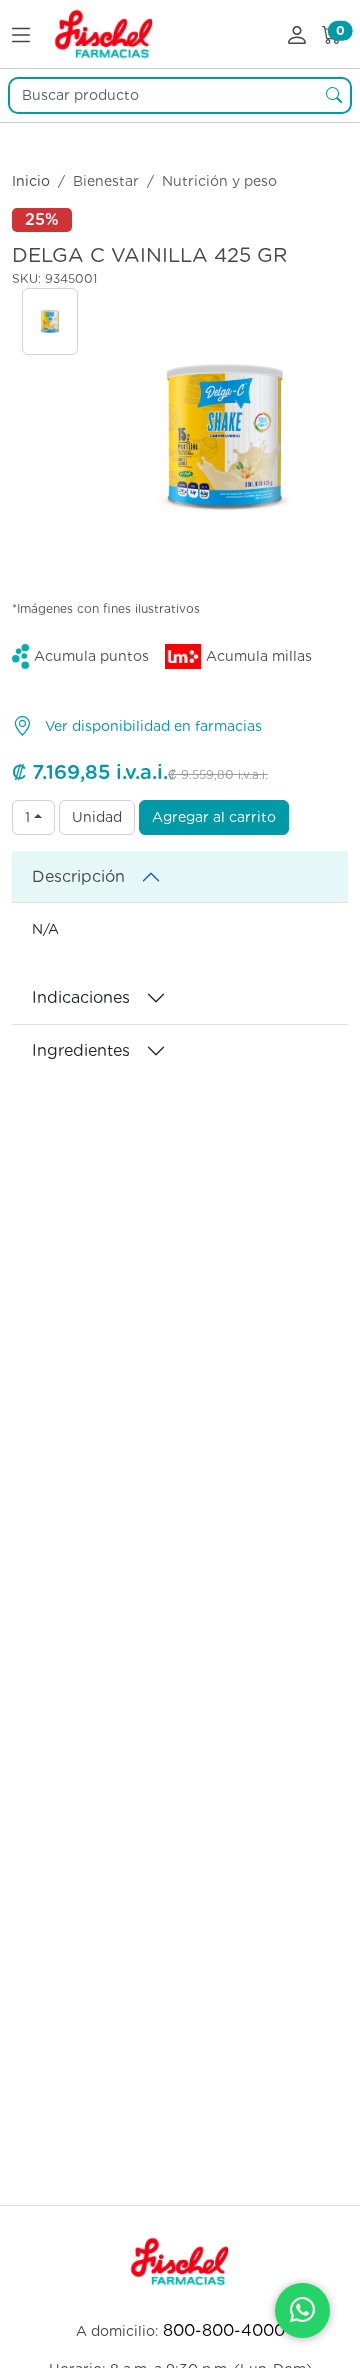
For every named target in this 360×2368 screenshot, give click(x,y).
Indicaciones (81, 997)
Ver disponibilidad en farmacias (153, 726)
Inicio (31, 181)
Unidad (97, 817)
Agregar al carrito (214, 817)
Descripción (78, 876)
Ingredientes (81, 1050)
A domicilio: (180, 2330)
